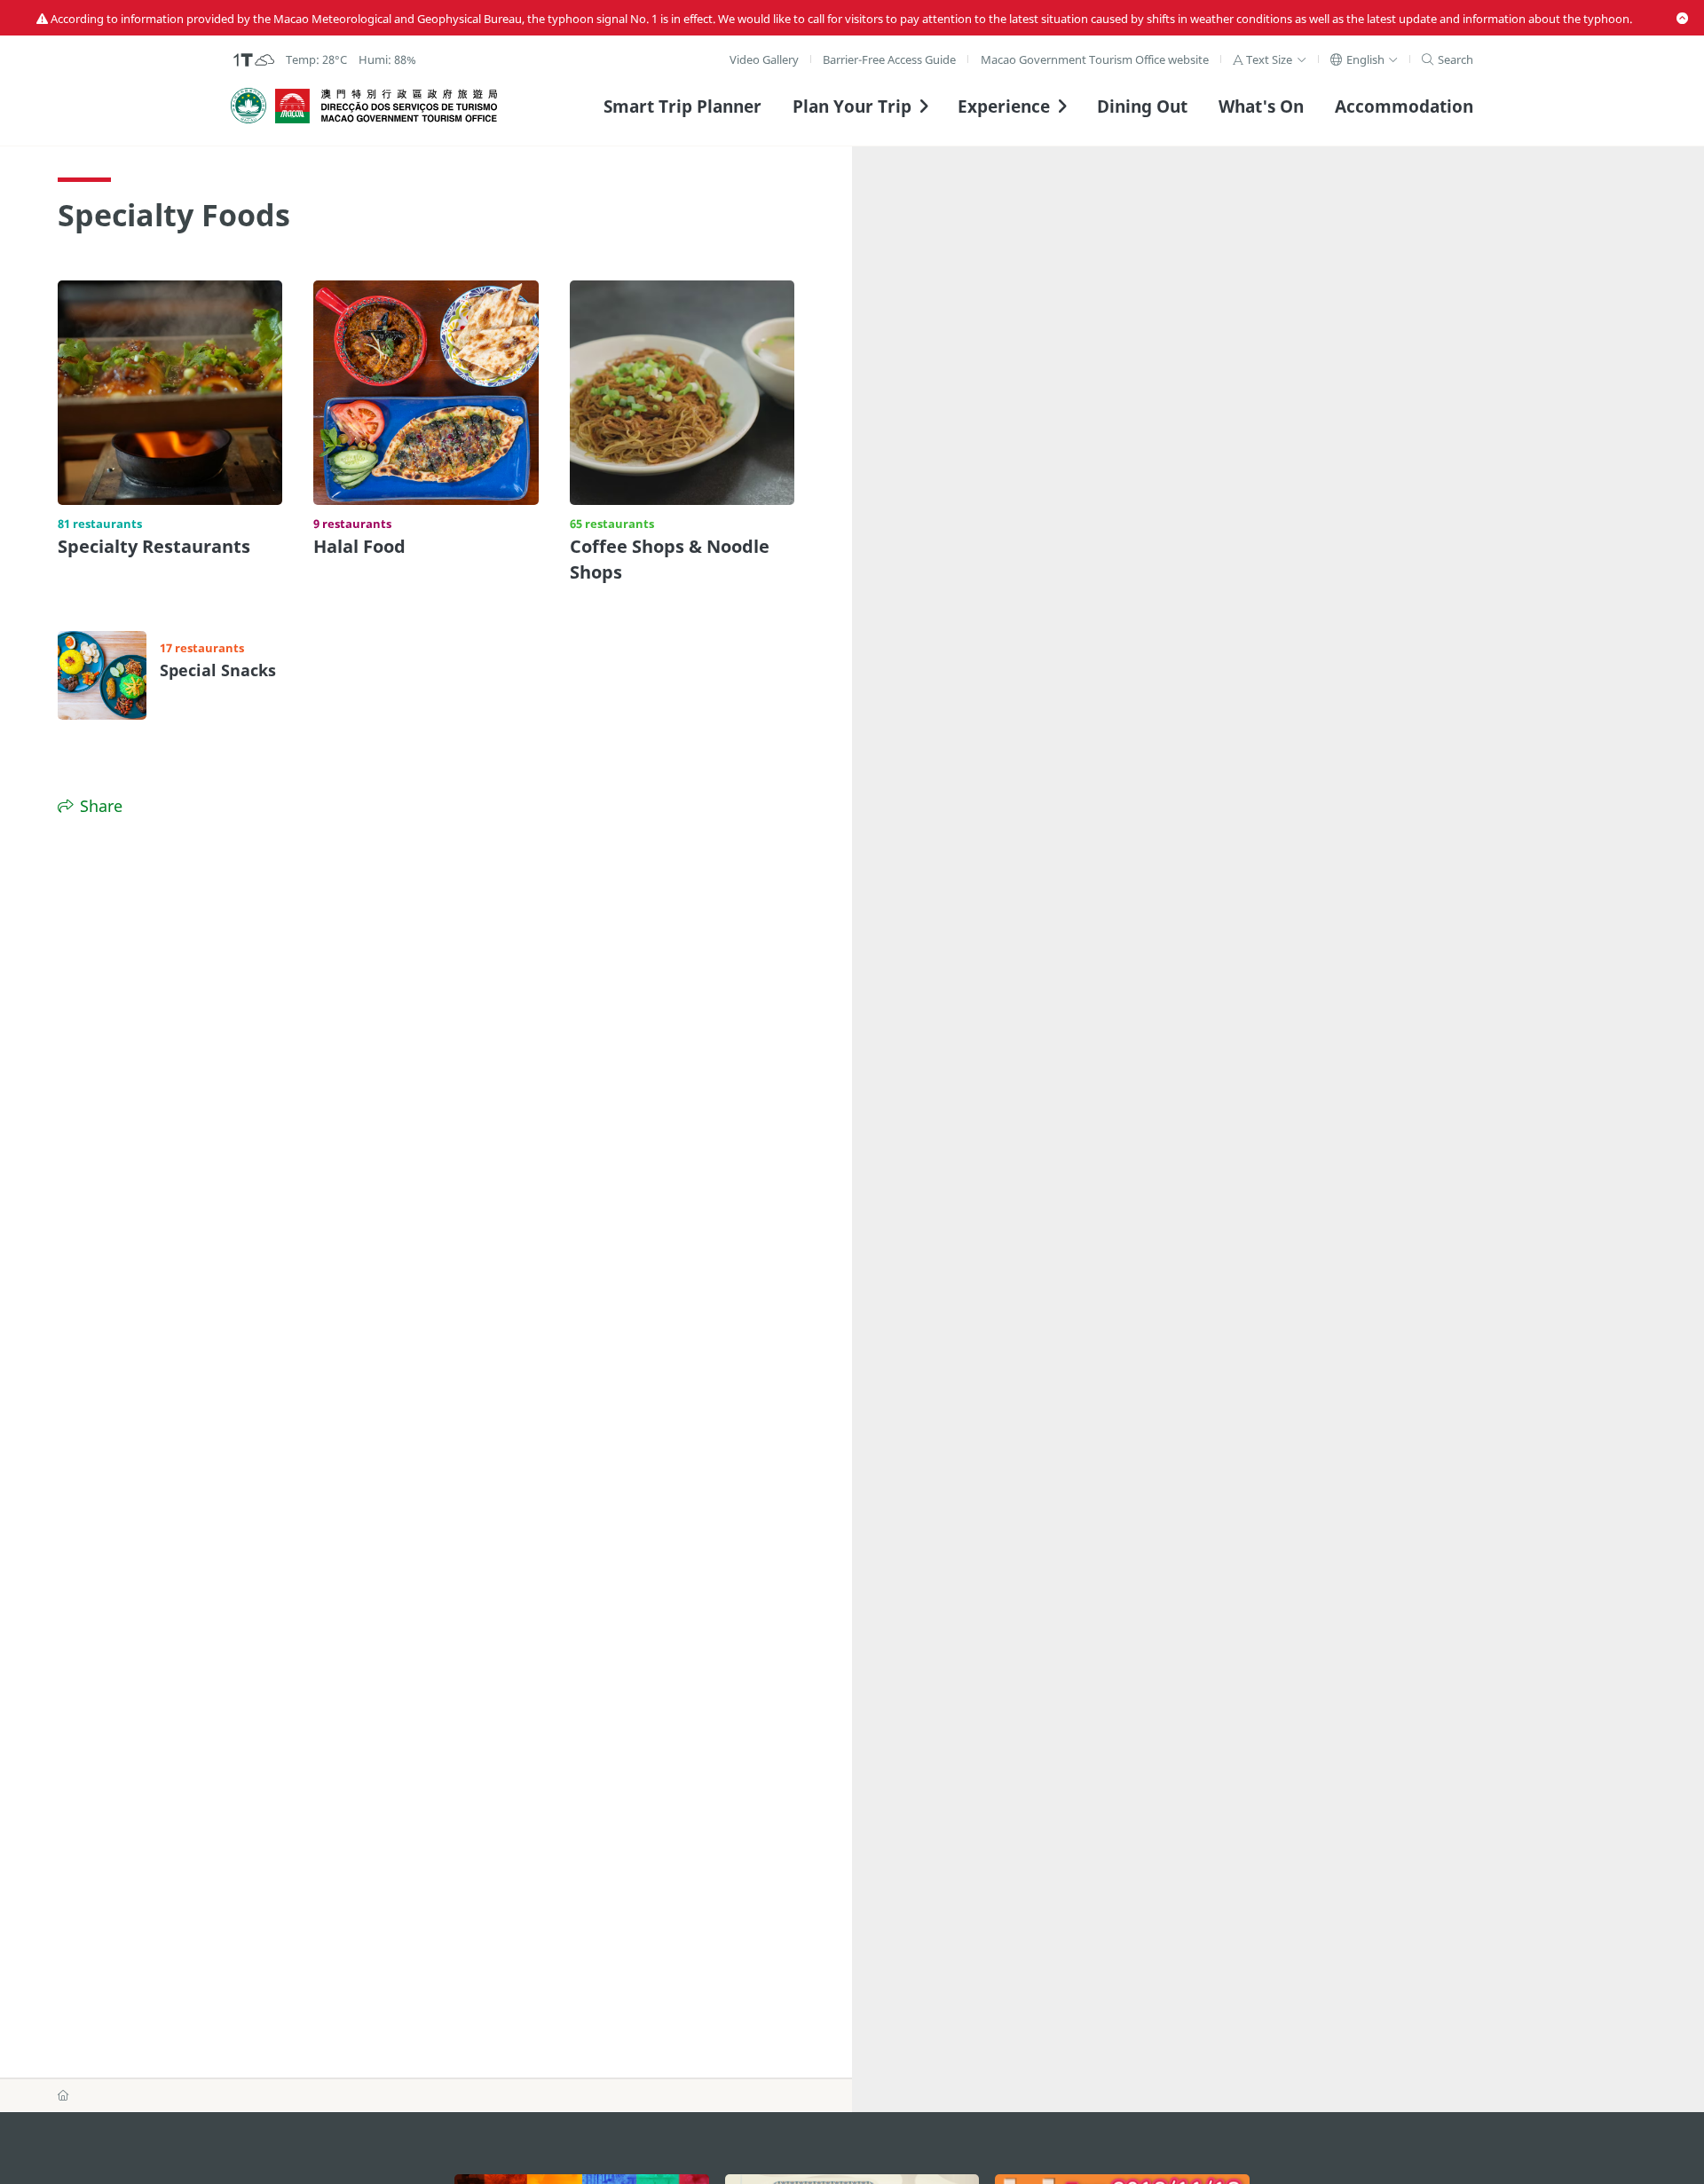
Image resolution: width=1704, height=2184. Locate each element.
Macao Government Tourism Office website (1095, 59)
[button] (1270, 59)
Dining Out (1142, 106)
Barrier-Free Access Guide (889, 59)
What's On (1261, 106)
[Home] (63, 2095)
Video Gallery (764, 59)
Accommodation (1404, 106)
